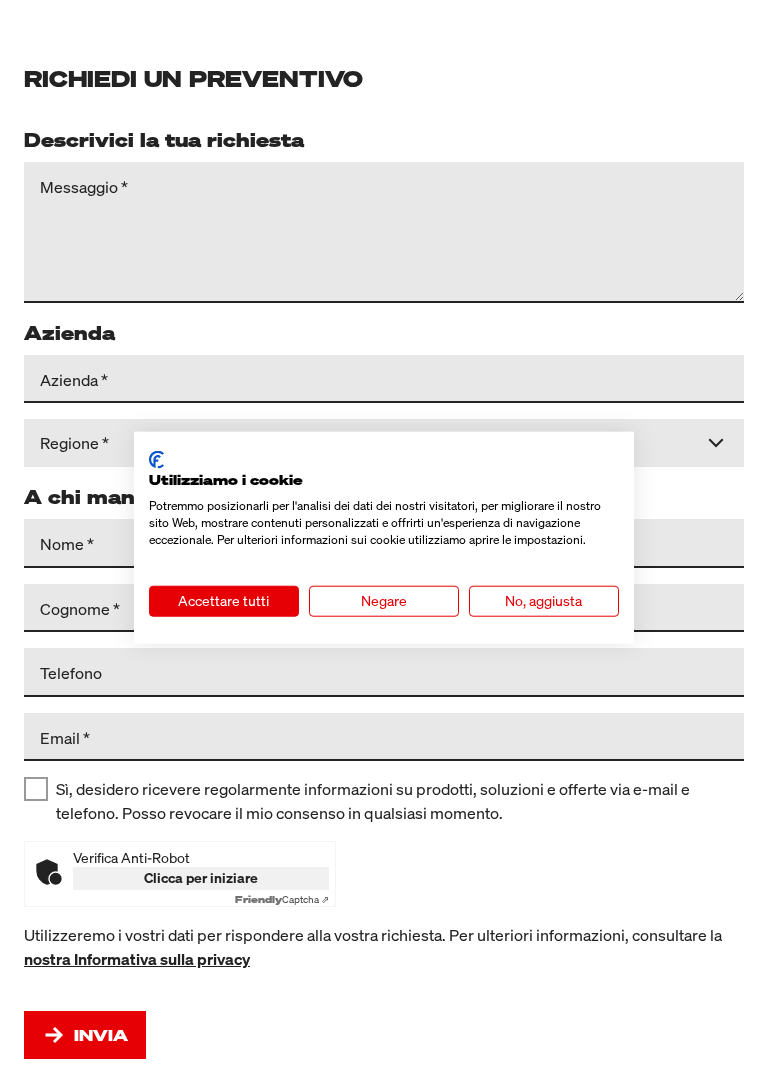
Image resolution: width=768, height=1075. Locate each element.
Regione (69, 443)
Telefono (71, 672)
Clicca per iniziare (201, 877)
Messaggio (79, 186)
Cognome (75, 608)
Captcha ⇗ (282, 899)
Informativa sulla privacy (162, 959)
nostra (49, 959)
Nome (62, 543)
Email (60, 737)
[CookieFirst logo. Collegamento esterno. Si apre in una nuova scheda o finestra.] (156, 459)
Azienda (69, 379)
